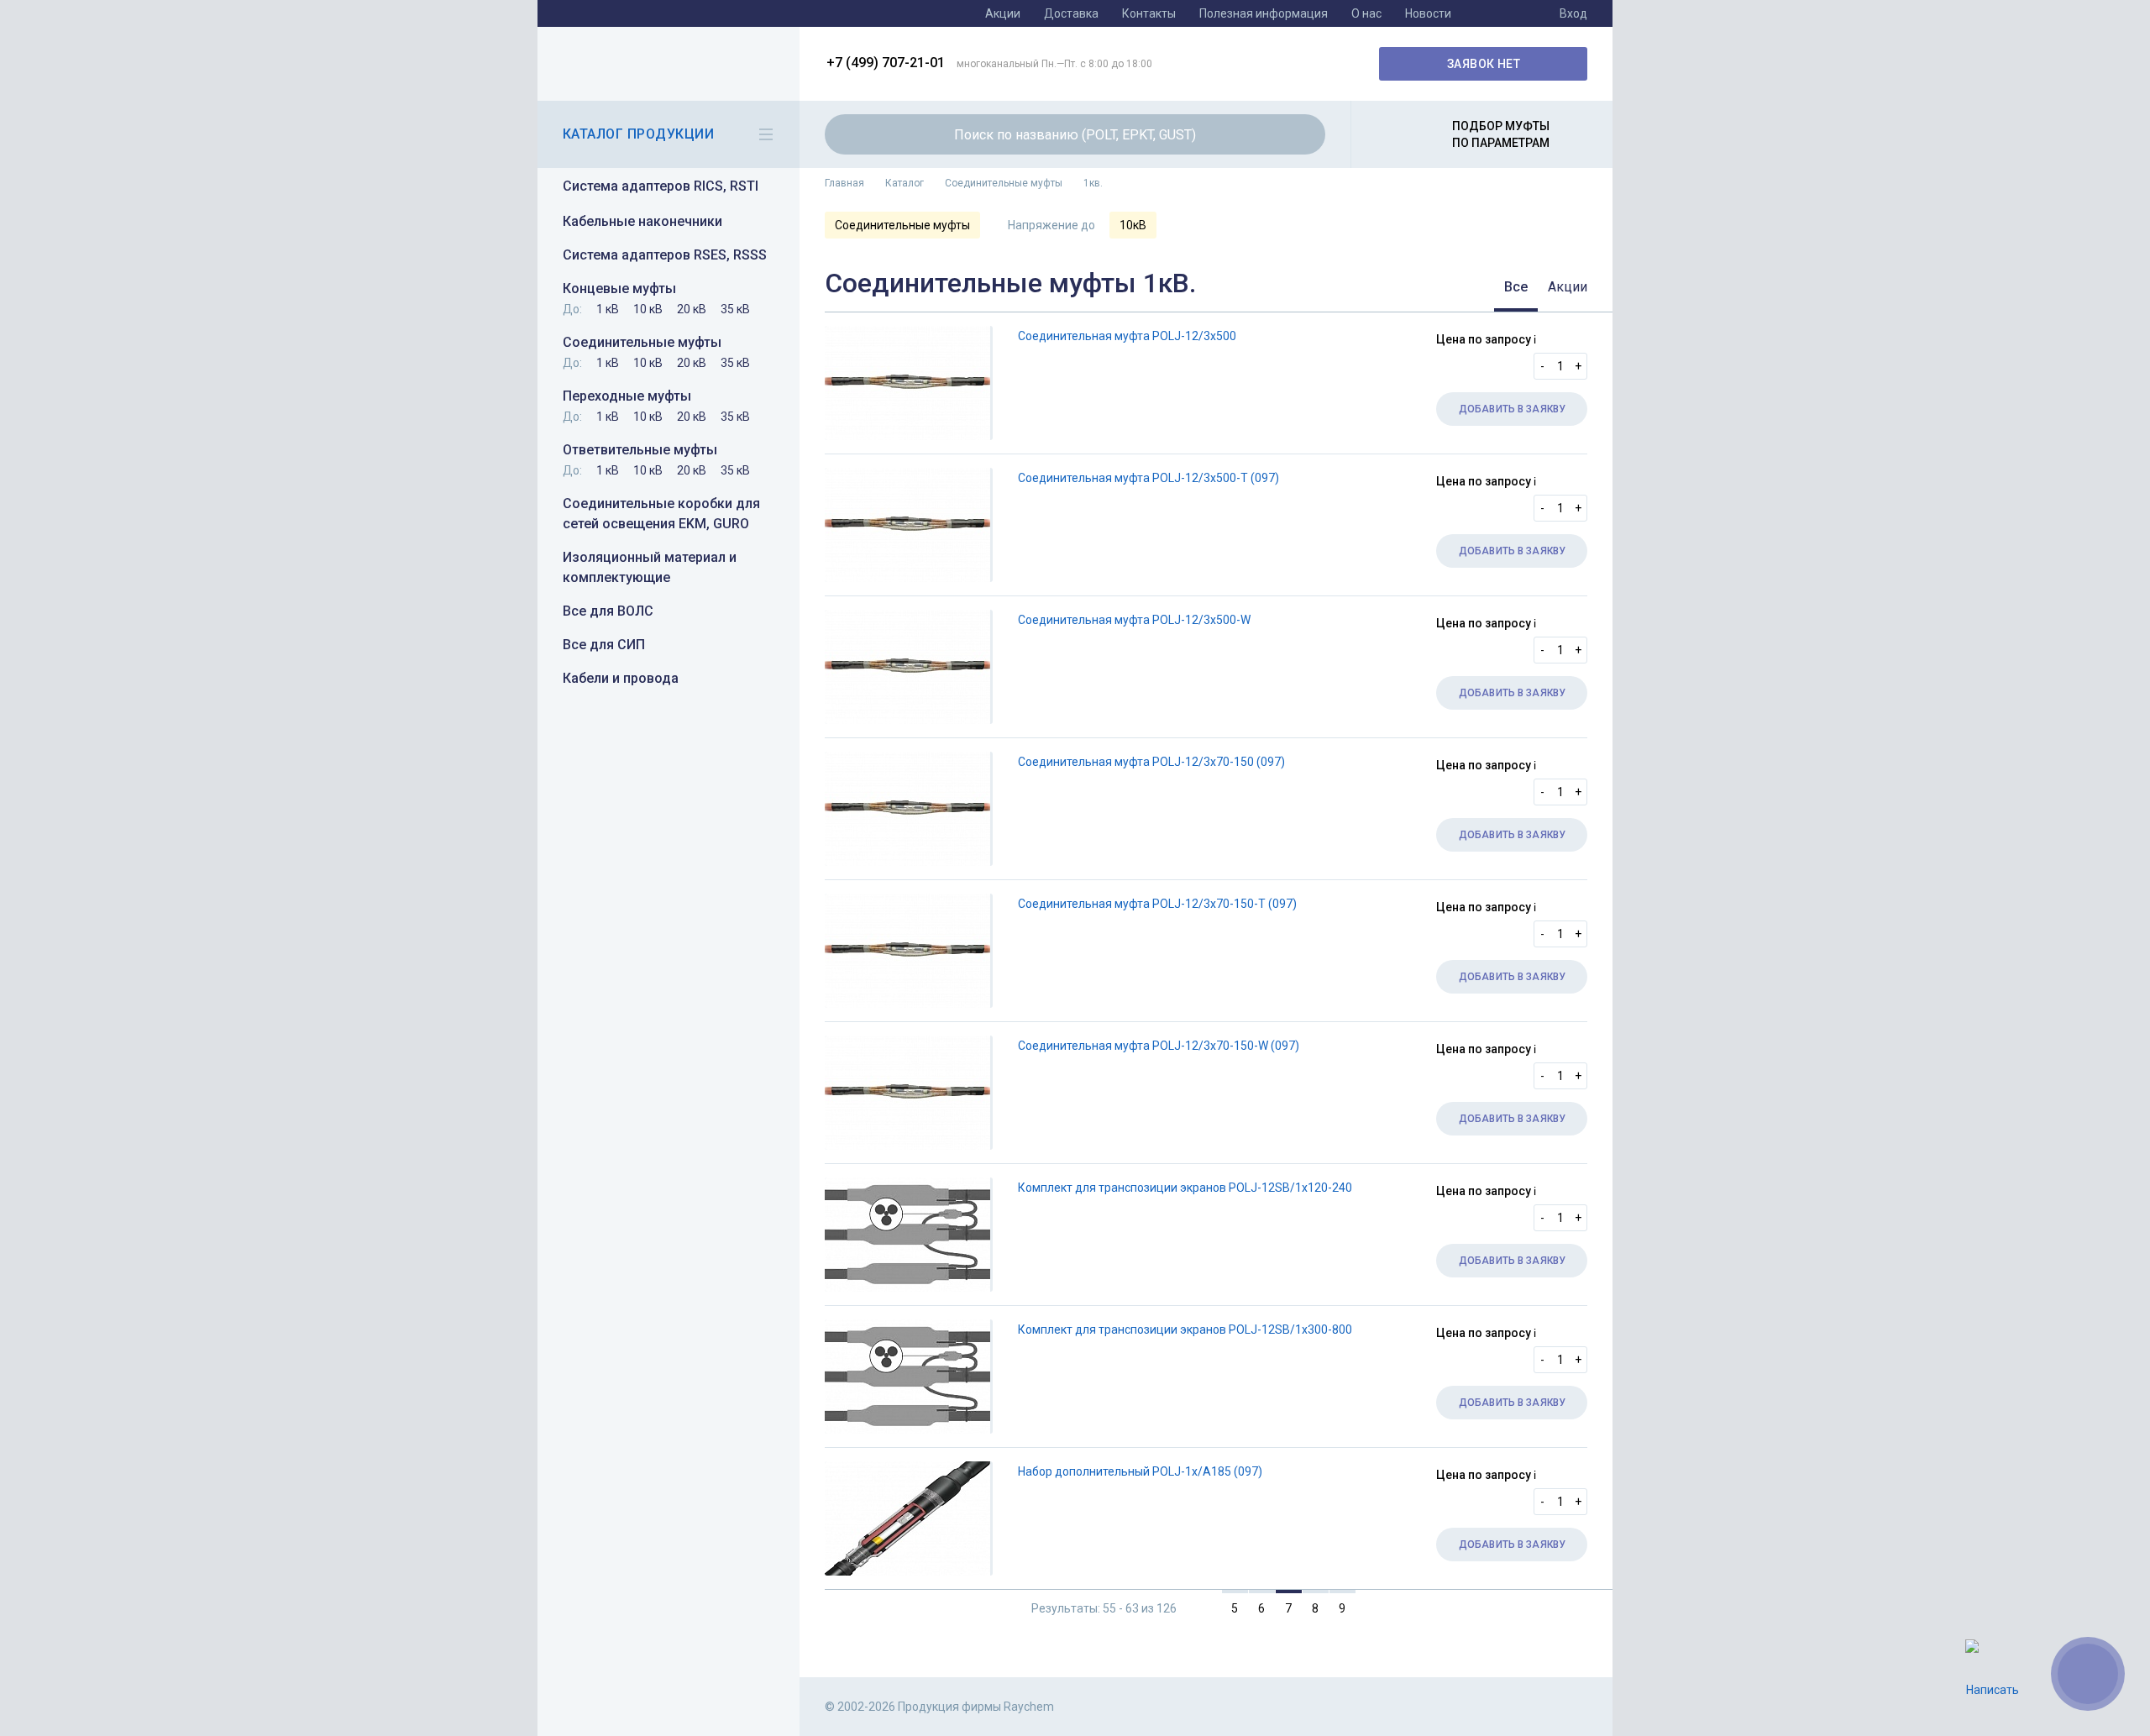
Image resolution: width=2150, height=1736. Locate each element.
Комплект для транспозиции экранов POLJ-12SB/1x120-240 (1185, 1188)
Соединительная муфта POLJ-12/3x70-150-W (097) (1159, 1046)
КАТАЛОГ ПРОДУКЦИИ (638, 134)
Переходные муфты (627, 396)
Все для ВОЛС (608, 611)
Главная (844, 183)
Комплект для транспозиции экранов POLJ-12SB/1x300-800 (1185, 1330)
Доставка (1071, 13)
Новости (1428, 13)
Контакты (1149, 13)
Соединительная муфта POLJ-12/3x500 (1127, 336)
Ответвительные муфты (640, 450)
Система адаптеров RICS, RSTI (661, 186)
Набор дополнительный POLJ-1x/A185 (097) (1140, 1471)
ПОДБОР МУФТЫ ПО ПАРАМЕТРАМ (1501, 134)
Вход (1573, 13)
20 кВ (692, 309)
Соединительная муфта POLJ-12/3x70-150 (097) (1151, 762)
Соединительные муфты (642, 342)
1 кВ (608, 309)
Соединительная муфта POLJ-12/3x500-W (1134, 620)
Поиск (1303, 134)
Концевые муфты (619, 288)
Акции (1003, 13)
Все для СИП (604, 645)
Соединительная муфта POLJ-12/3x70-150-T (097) (1157, 904)
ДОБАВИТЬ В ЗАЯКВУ (1512, 409)
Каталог (905, 183)
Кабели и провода (621, 678)
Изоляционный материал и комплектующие (650, 567)
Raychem (666, 64)
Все (1516, 287)
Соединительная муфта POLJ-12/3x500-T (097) (1148, 478)
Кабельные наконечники (642, 221)
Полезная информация (1264, 13)
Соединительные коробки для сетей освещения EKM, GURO (661, 514)
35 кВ (735, 309)
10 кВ (648, 309)
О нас (1366, 13)
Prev (1199, 1608)
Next (1378, 1608)
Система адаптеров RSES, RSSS (665, 255)
